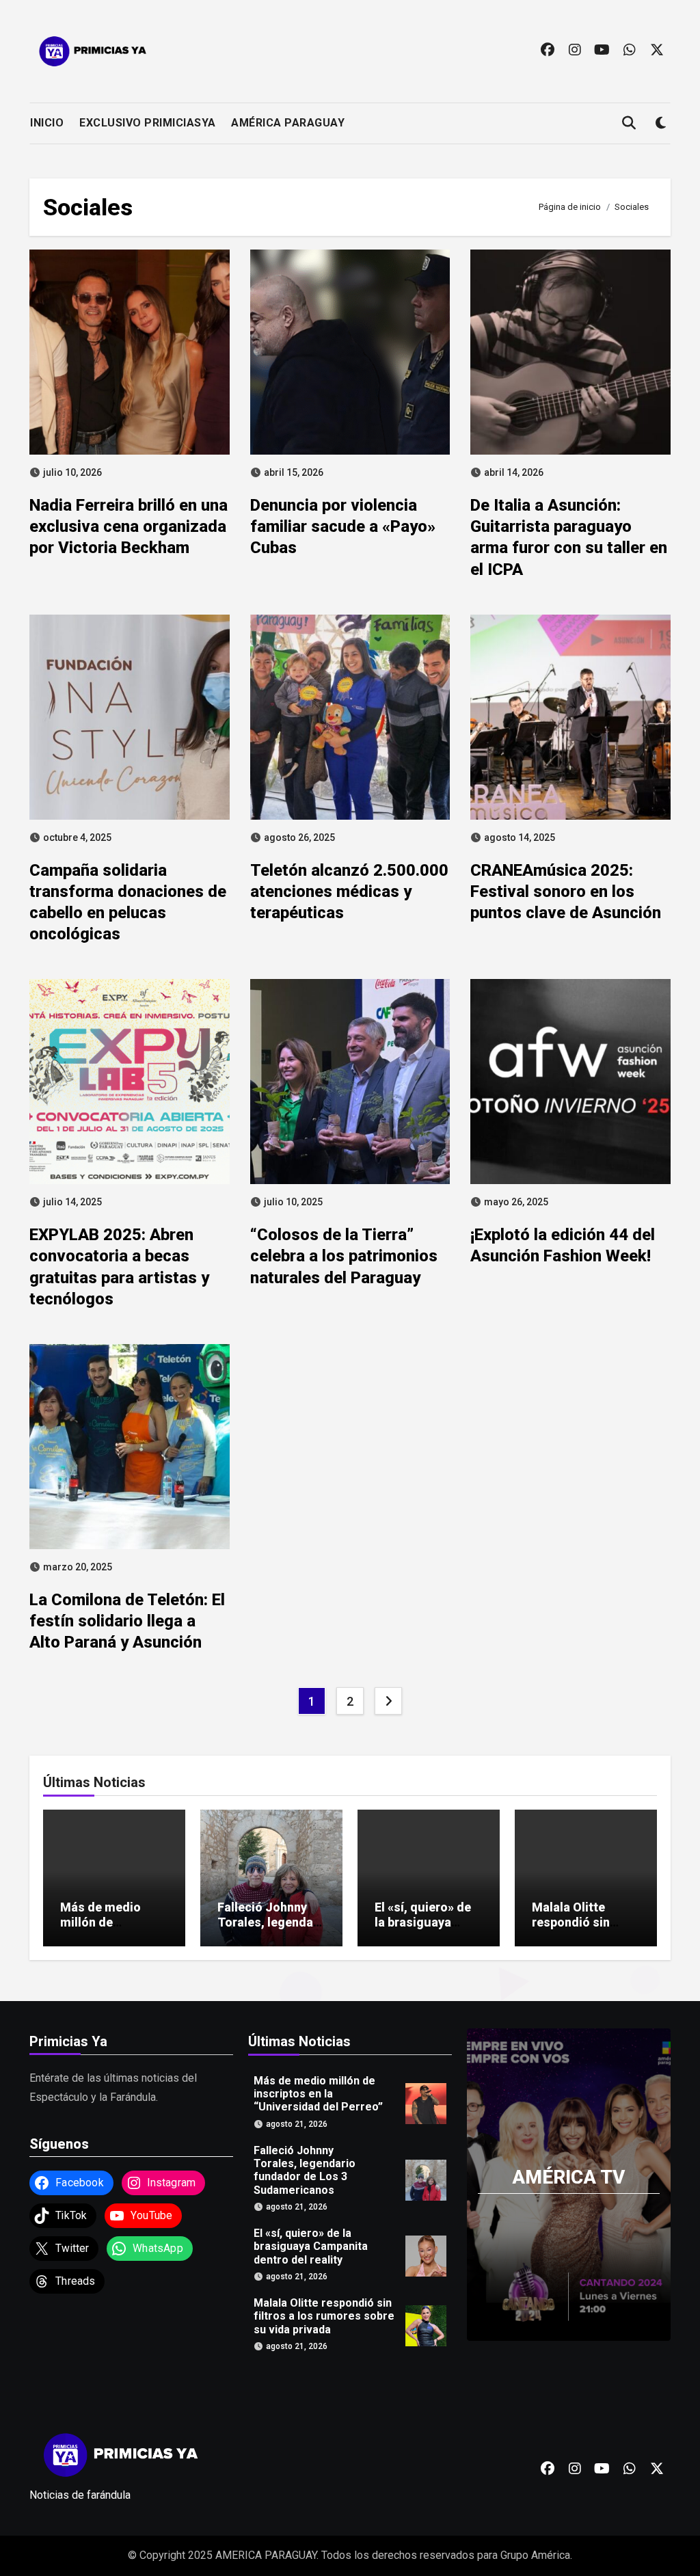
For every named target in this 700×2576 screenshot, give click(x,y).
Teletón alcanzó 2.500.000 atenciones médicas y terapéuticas (349, 891)
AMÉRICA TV (568, 2177)
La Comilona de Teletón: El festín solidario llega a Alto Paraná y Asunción (127, 1621)
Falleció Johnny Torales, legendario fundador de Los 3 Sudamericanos (270, 1929)
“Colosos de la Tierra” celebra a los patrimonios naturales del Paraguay (344, 1256)
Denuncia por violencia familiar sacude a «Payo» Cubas (343, 526)
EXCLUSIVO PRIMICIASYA (148, 123)
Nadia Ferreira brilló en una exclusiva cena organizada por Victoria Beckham (129, 526)
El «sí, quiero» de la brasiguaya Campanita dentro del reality (426, 1929)
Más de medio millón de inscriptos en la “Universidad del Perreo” (318, 2094)
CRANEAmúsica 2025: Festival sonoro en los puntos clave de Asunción (566, 891)
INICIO (47, 123)
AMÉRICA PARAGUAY (288, 123)
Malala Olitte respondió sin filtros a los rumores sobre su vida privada (324, 2317)
